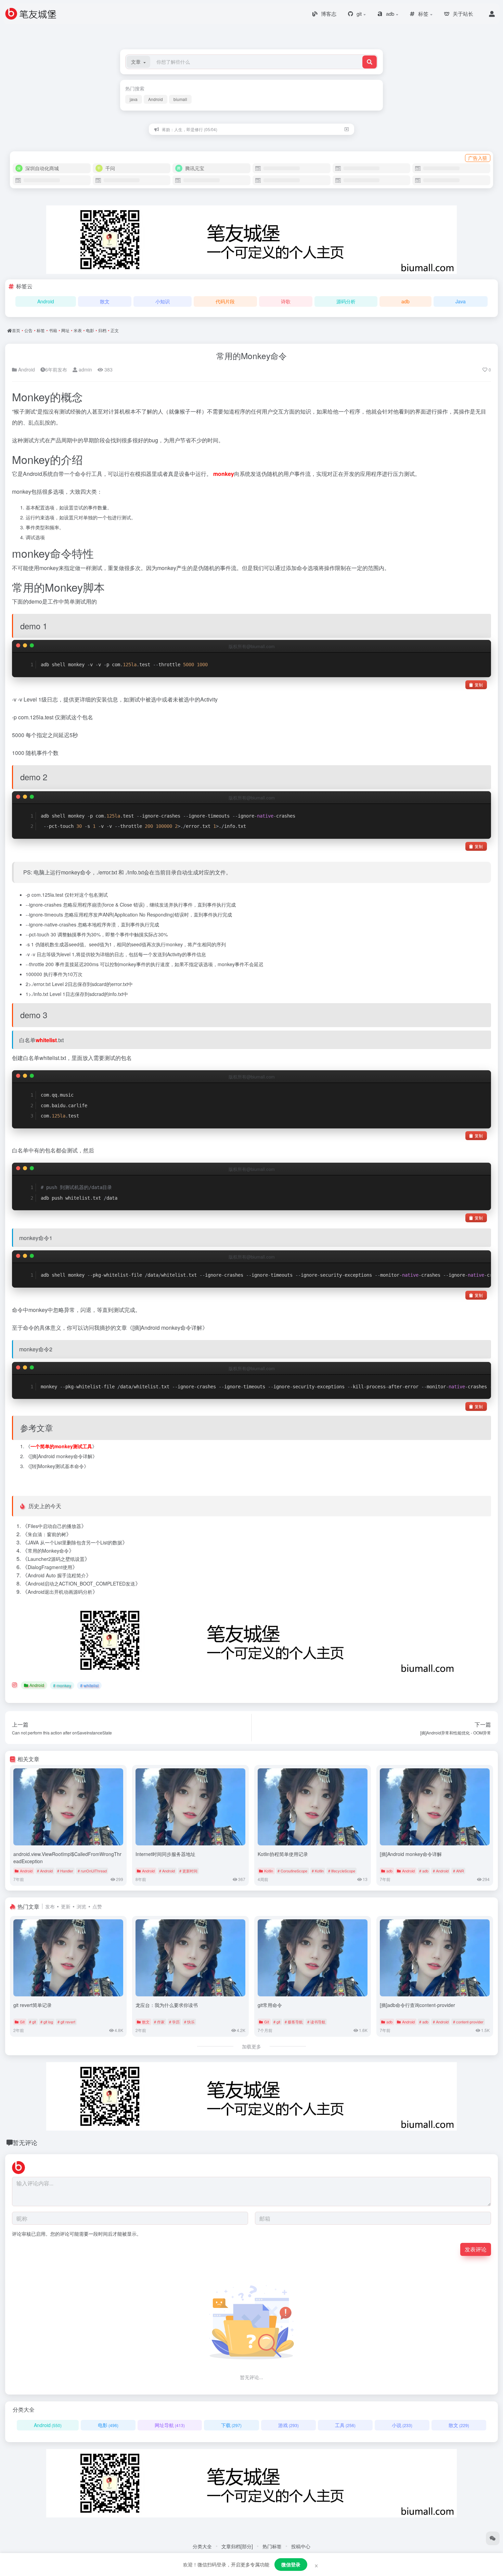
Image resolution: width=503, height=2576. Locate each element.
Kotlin (269, 1871)
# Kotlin (318, 1871)
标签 (41, 330)
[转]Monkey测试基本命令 (57, 1466)
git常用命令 (270, 2005)
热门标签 (272, 2546)
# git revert (66, 2022)
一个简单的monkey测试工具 (61, 1446)
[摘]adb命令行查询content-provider (417, 2005)
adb (405, 301)
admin (85, 369)
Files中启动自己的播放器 (54, 1526)
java (134, 99)
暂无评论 (25, 2142)
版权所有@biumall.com (252, 646)
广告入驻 (478, 158)
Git (22, 2022)
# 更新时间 (188, 1871)
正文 (115, 330)
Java (461, 301)
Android (156, 99)
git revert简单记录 (33, 2005)
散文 (105, 301)
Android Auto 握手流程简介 (57, 1575)
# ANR (459, 1871)
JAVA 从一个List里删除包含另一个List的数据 (75, 1542)
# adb (424, 1871)
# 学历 (174, 2022)
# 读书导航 (316, 2022)
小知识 (163, 301)
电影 (90, 330)
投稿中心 (301, 2546)
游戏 (288, 2425)
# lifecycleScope (342, 1871)
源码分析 (346, 301)
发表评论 (476, 2249)
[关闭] (347, 129)
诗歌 (286, 301)
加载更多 (251, 2046)
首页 (16, 330)
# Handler (65, 1871)
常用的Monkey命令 (251, 356)
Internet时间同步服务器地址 (165, 1854)
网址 (65, 330)
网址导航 (170, 2425)
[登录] (492, 14)
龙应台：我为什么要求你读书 (167, 2005)
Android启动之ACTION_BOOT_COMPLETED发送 (81, 1583)
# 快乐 (189, 2022)
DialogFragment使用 (50, 1567)
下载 (231, 2425)
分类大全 (202, 2546)
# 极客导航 (294, 2022)
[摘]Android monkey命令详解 (167, 1328)
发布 (50, 1906)
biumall (180, 99)
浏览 (81, 1906)
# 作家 (159, 2022)
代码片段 (225, 301)
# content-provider (468, 2022)
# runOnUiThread (92, 1871)
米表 (78, 330)
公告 (28, 330)
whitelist (46, 1040)
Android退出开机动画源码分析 (60, 1592)
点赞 (97, 1906)
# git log (47, 2022)
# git (33, 2022)
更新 (66, 1906)
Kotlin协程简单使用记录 (283, 1854)
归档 (102, 330)
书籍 (53, 330)
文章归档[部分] (237, 2546)
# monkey (62, 1685)
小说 (402, 2425)
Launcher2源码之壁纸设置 (56, 1559)
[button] (138, 62)
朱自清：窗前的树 (47, 1534)
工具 (345, 2425)
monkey (224, 474)
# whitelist (89, 1685)
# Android (45, 1871)
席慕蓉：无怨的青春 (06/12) (188, 129)
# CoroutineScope (292, 1871)
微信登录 (291, 2564)
